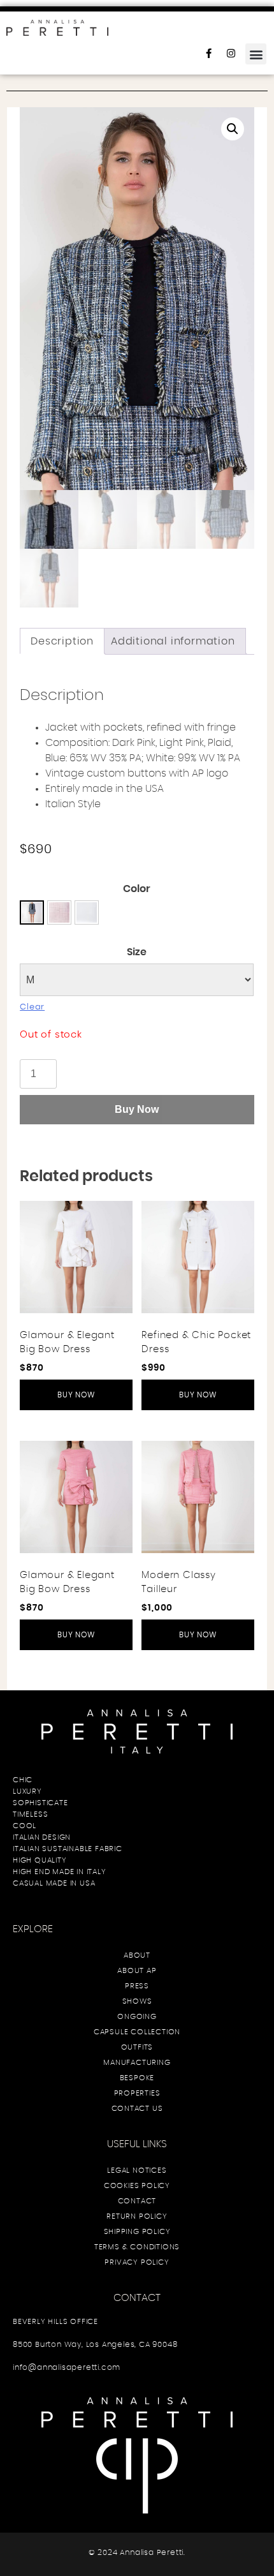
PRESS (137, 1986)
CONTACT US (137, 2108)
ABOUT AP (137, 1970)
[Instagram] (236, 58)
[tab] (62, 641)
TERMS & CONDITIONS (137, 2247)
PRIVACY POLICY (137, 2262)
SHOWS (137, 2001)
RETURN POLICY (137, 2216)
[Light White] (87, 912)
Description (62, 641)
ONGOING (137, 2016)
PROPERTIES (137, 2093)
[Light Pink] (59, 912)
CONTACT (137, 2201)
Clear (32, 1007)
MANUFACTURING (137, 2062)
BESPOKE (137, 2078)
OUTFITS (137, 2047)
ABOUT (137, 1955)
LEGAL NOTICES (137, 2170)
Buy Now (137, 1109)
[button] (256, 54)
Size (137, 952)
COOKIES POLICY (137, 2185)
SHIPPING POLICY (137, 2231)
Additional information (173, 641)
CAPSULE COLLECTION (137, 2032)
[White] (32, 912)
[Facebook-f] (213, 58)
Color (137, 889)
